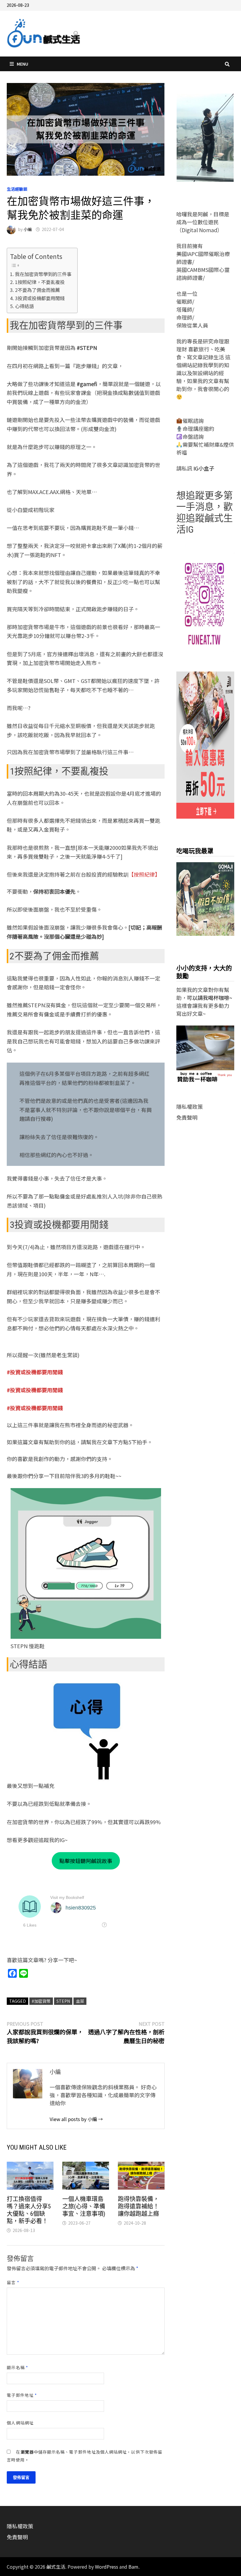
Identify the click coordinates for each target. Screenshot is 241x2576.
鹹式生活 (56, 2567)
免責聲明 (187, 1117)
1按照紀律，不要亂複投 (40, 282)
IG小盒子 (203, 468)
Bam (133, 2567)
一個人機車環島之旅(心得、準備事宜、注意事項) (84, 2206)
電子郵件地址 (22, 2395)
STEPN (63, 2001)
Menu (22, 64)
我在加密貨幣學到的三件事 (43, 274)
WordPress (107, 2567)
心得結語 (24, 306)
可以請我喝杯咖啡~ (210, 998)
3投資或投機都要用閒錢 (40, 298)
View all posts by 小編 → (76, 2119)
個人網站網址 (20, 2423)
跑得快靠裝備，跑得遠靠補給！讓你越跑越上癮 (138, 2206)
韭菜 (80, 2001)
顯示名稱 (17, 2367)
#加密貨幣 (41, 2001)
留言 (13, 2282)
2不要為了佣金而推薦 (37, 290)
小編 (28, 229)
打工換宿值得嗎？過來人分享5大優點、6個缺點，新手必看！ (29, 2210)
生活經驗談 (17, 189)
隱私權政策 (190, 1106)
